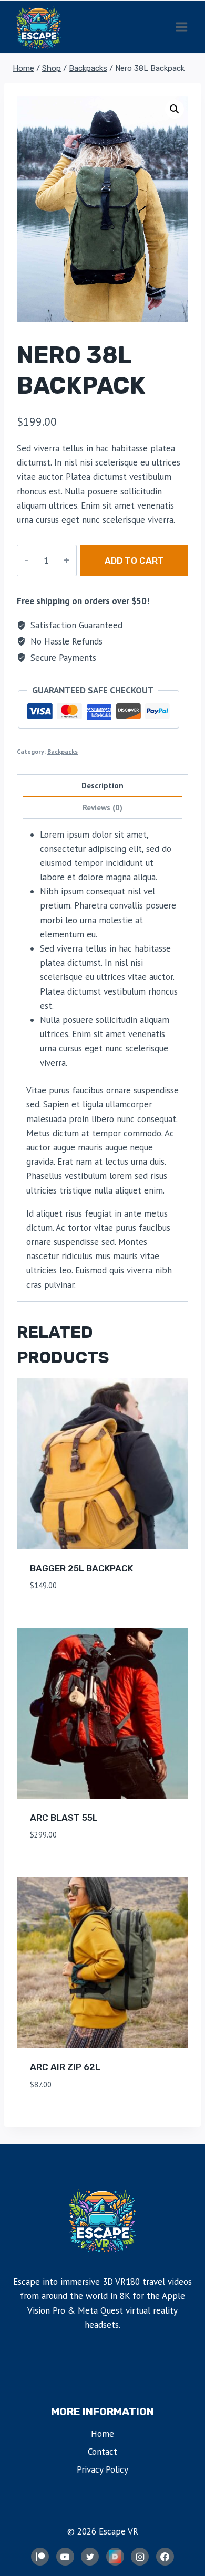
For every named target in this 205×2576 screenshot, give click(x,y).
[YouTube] (65, 2557)
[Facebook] (165, 2557)
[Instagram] (140, 2557)
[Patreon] (40, 2557)
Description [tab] (102, 785)
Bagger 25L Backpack (81, 1568)
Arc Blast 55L (64, 1818)
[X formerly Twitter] (90, 2557)
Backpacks (63, 751)
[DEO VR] (115, 2557)
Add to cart (134, 561)
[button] (175, 109)
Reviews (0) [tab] (102, 807)
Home (102, 2434)
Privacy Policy (102, 2469)
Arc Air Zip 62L (65, 2067)
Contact (102, 2452)
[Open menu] (181, 27)
